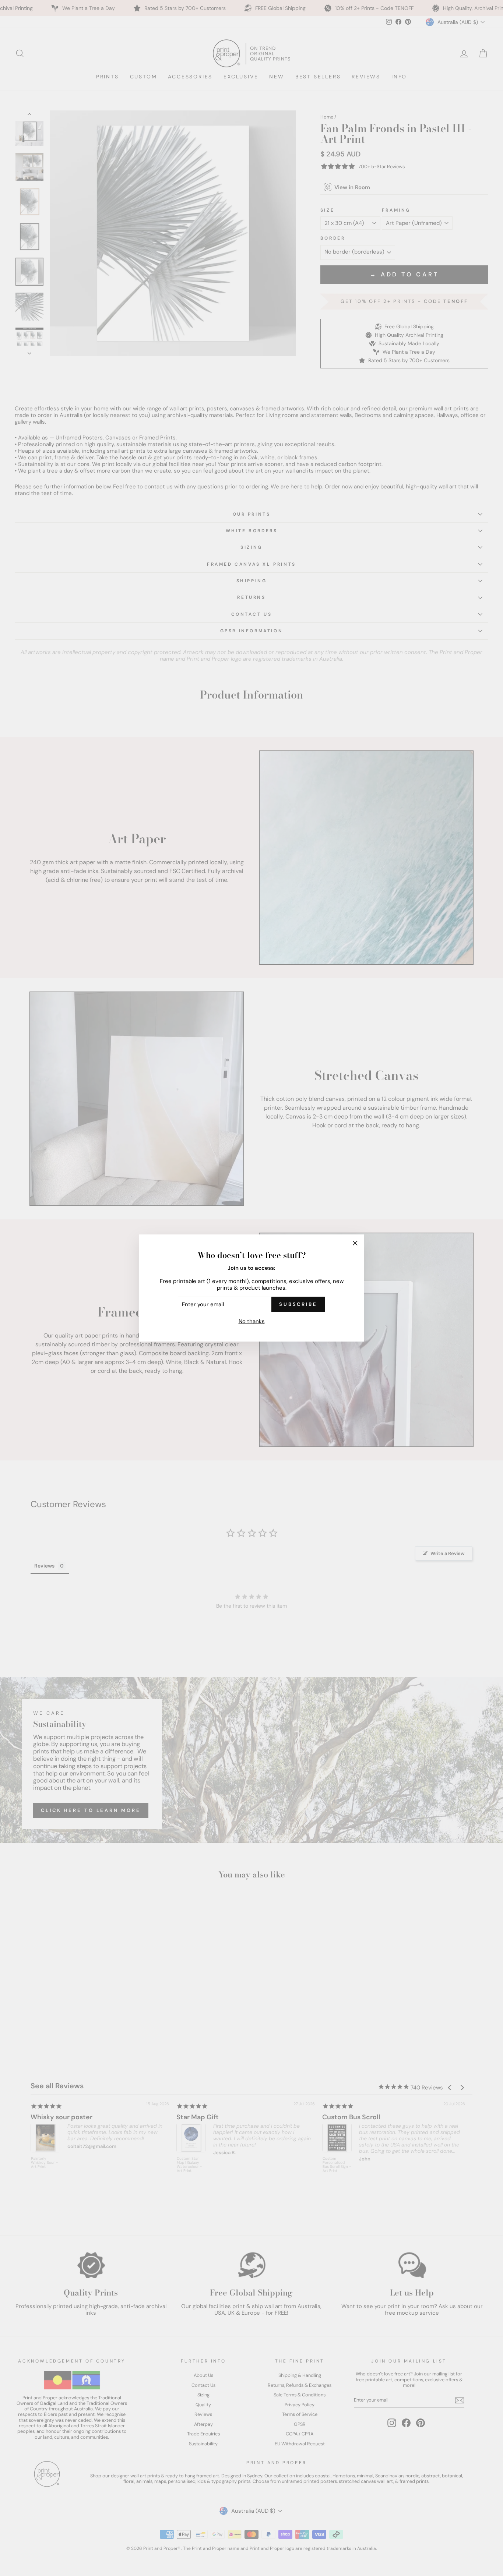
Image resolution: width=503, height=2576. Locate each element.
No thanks (252, 1321)
